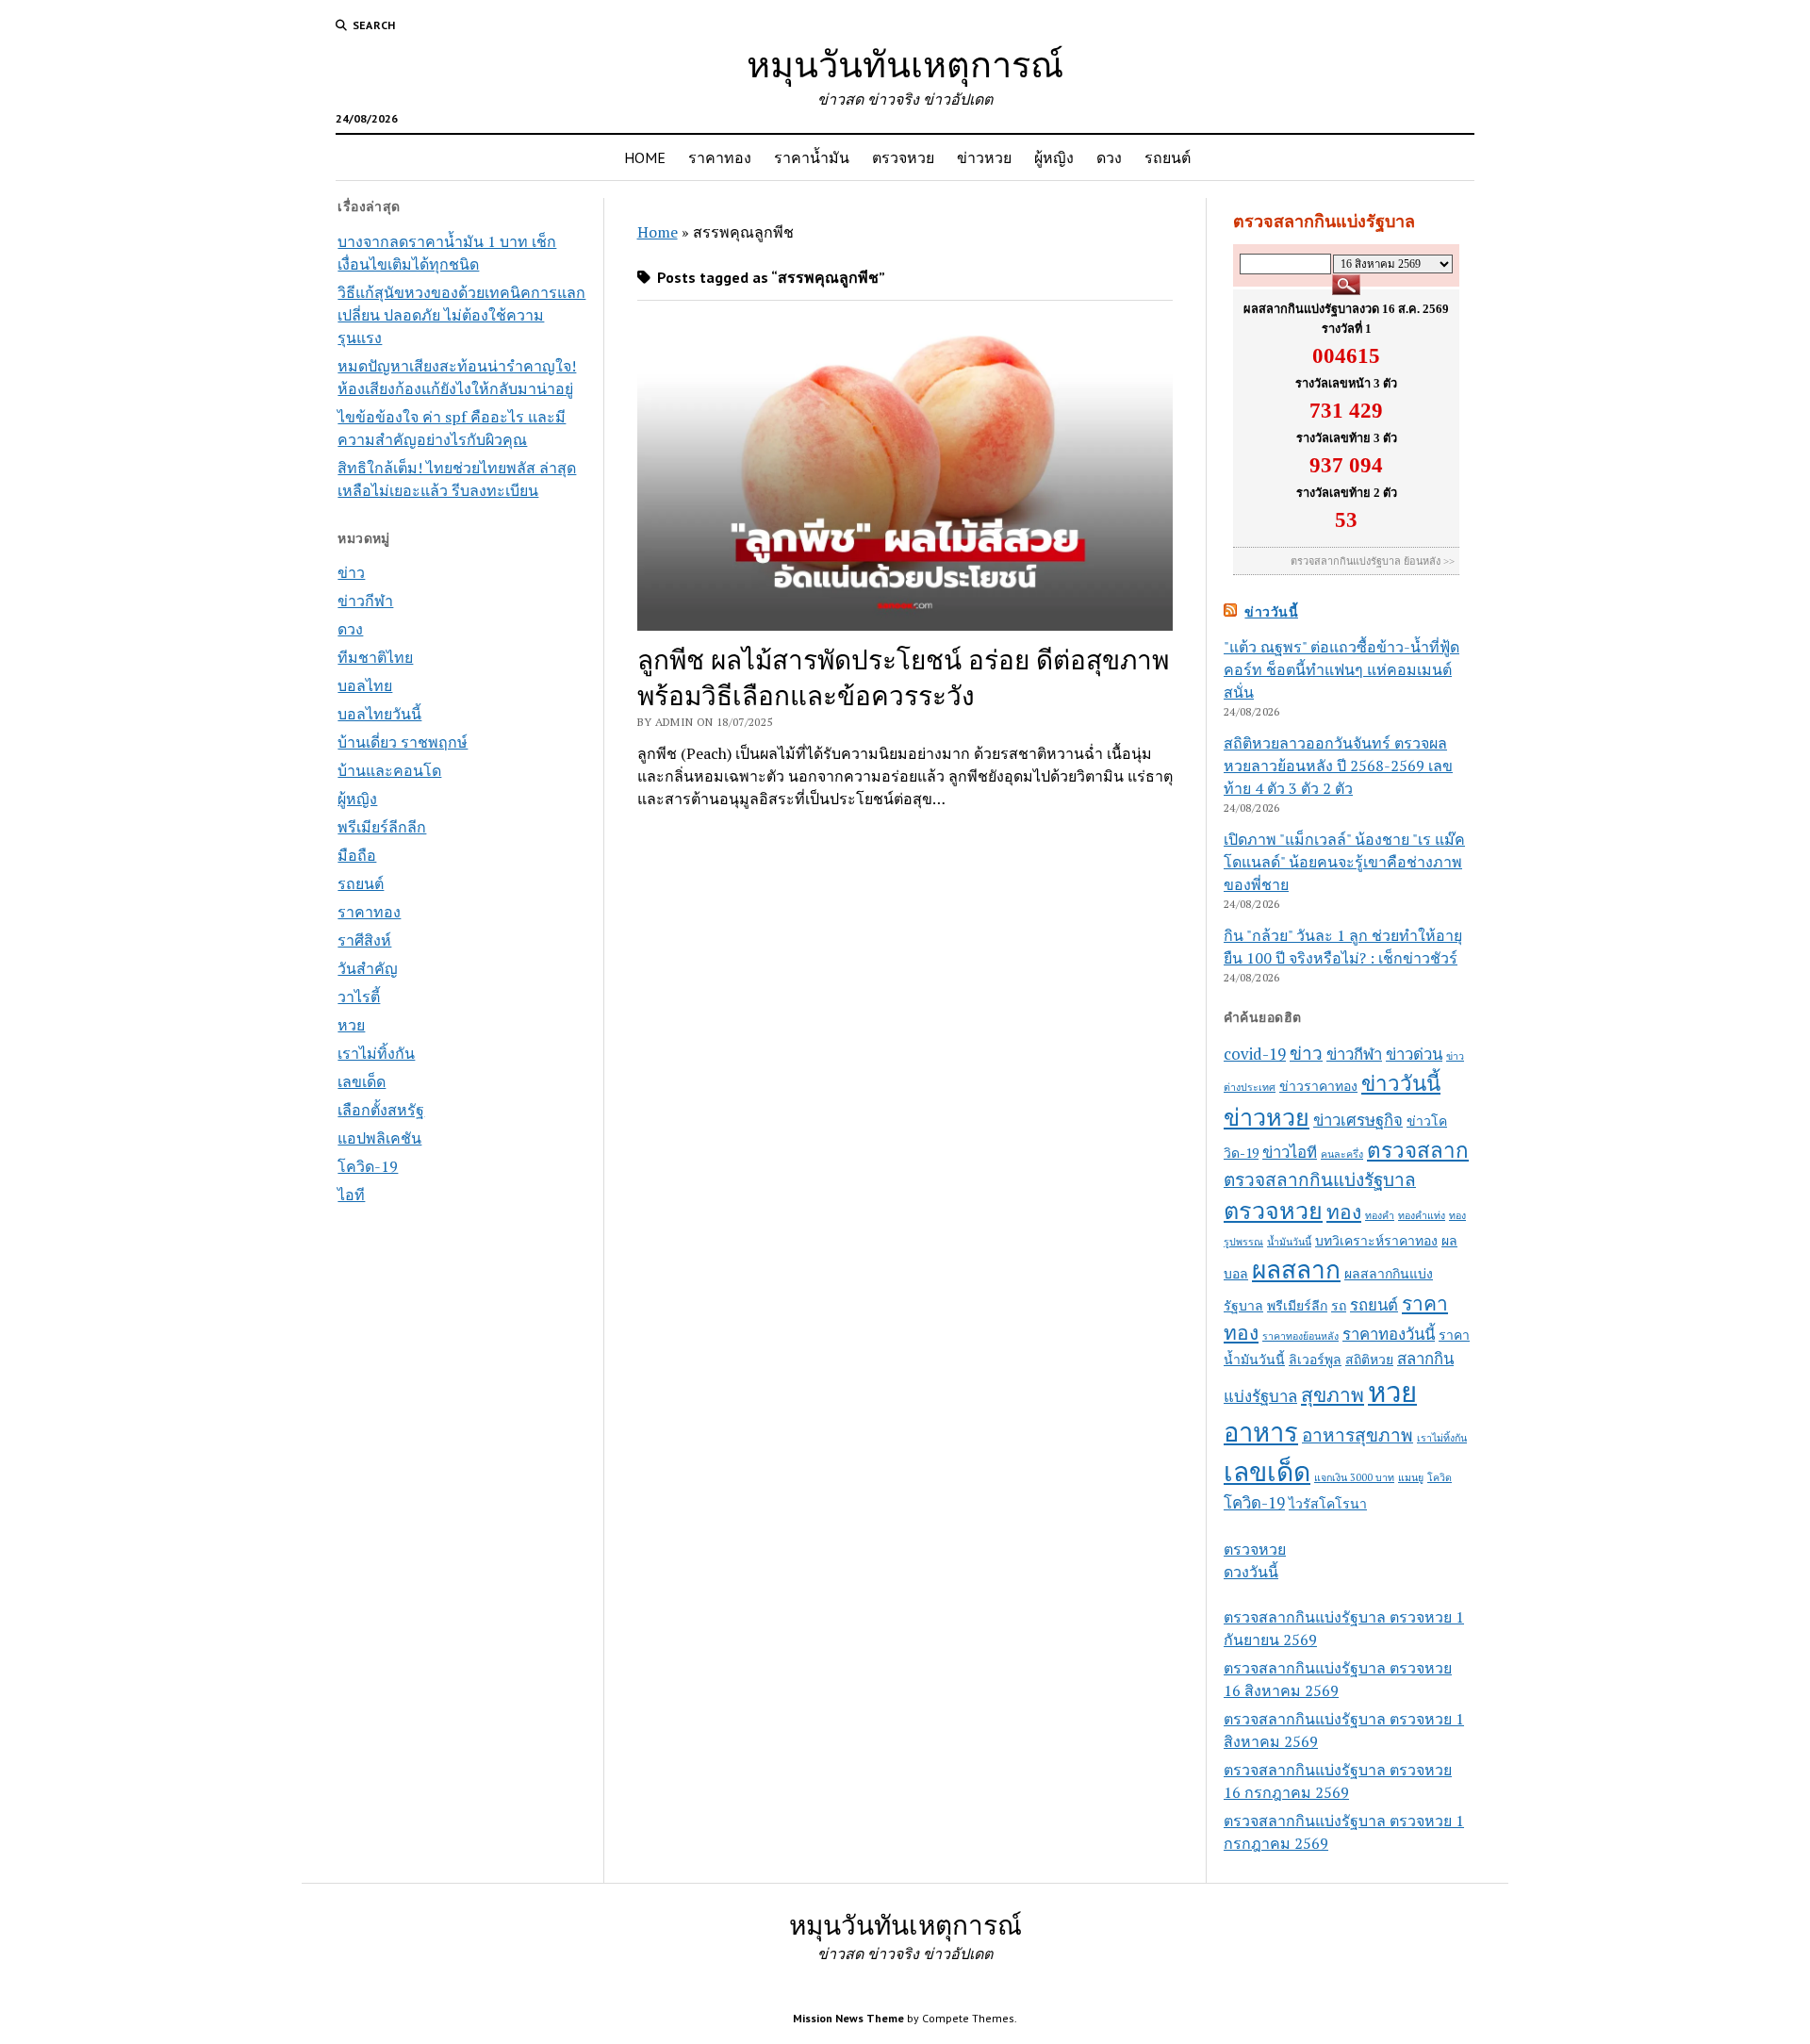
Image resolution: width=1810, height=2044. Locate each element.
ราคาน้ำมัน (812, 157)
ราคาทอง (720, 157)
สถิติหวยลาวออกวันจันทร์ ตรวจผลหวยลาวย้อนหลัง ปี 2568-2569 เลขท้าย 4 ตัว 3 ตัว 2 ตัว (1338, 766)
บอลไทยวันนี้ (379, 714)
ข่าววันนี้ (1271, 612)
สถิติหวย (1369, 1359)
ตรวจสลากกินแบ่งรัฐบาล (1320, 1179)
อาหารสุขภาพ (1357, 1434)
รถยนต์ (1168, 157)
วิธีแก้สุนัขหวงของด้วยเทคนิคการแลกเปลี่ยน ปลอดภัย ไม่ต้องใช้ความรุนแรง (461, 315)
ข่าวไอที (1290, 1152)
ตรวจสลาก (1418, 1150)
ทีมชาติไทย (375, 657)
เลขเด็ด (362, 1081)
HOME (645, 157)
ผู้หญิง (1054, 157)
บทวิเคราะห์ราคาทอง (1376, 1240)
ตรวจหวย (903, 157)
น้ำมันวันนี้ (1289, 1242)
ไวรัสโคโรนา (1328, 1503)
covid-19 (1255, 1054)
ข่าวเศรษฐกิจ (1358, 1120)
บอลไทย (365, 685)
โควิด (1440, 1477)
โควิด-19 (368, 1166)
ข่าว (351, 572)
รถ (1339, 1305)
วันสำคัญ (368, 968)
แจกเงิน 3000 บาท (1354, 1477)
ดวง (1109, 157)
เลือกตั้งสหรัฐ (381, 1110)
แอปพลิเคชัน (379, 1138)
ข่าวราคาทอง (1318, 1086)
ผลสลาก (1296, 1269)
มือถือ (357, 855)
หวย (351, 1025)
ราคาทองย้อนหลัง (1300, 1336)
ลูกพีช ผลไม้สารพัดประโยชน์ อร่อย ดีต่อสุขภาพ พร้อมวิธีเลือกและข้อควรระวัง (903, 677)
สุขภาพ (1333, 1394)
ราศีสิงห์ (364, 940)
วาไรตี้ (359, 997)
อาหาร (1261, 1432)
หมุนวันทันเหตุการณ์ (905, 64)
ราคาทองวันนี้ (1389, 1334)
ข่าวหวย (984, 157)
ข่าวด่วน (1414, 1054)
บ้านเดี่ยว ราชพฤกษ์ (403, 742)
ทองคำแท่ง (1422, 1215)
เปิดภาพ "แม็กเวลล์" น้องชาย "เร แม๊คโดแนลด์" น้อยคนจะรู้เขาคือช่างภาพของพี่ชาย (1344, 862)
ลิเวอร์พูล (1315, 1359)
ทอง (1344, 1212)
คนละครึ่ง (1342, 1154)
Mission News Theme (848, 2018)
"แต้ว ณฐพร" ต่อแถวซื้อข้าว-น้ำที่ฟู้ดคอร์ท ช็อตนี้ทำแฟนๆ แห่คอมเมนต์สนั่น (1341, 669)
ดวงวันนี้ (1251, 1572)
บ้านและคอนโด (389, 770)
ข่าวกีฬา (365, 601)
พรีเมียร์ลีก (1297, 1305)
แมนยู (1411, 1477)
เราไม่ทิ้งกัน (376, 1053)
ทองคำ (1380, 1215)
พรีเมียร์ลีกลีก (382, 827)
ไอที (351, 1195)
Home (658, 232)
